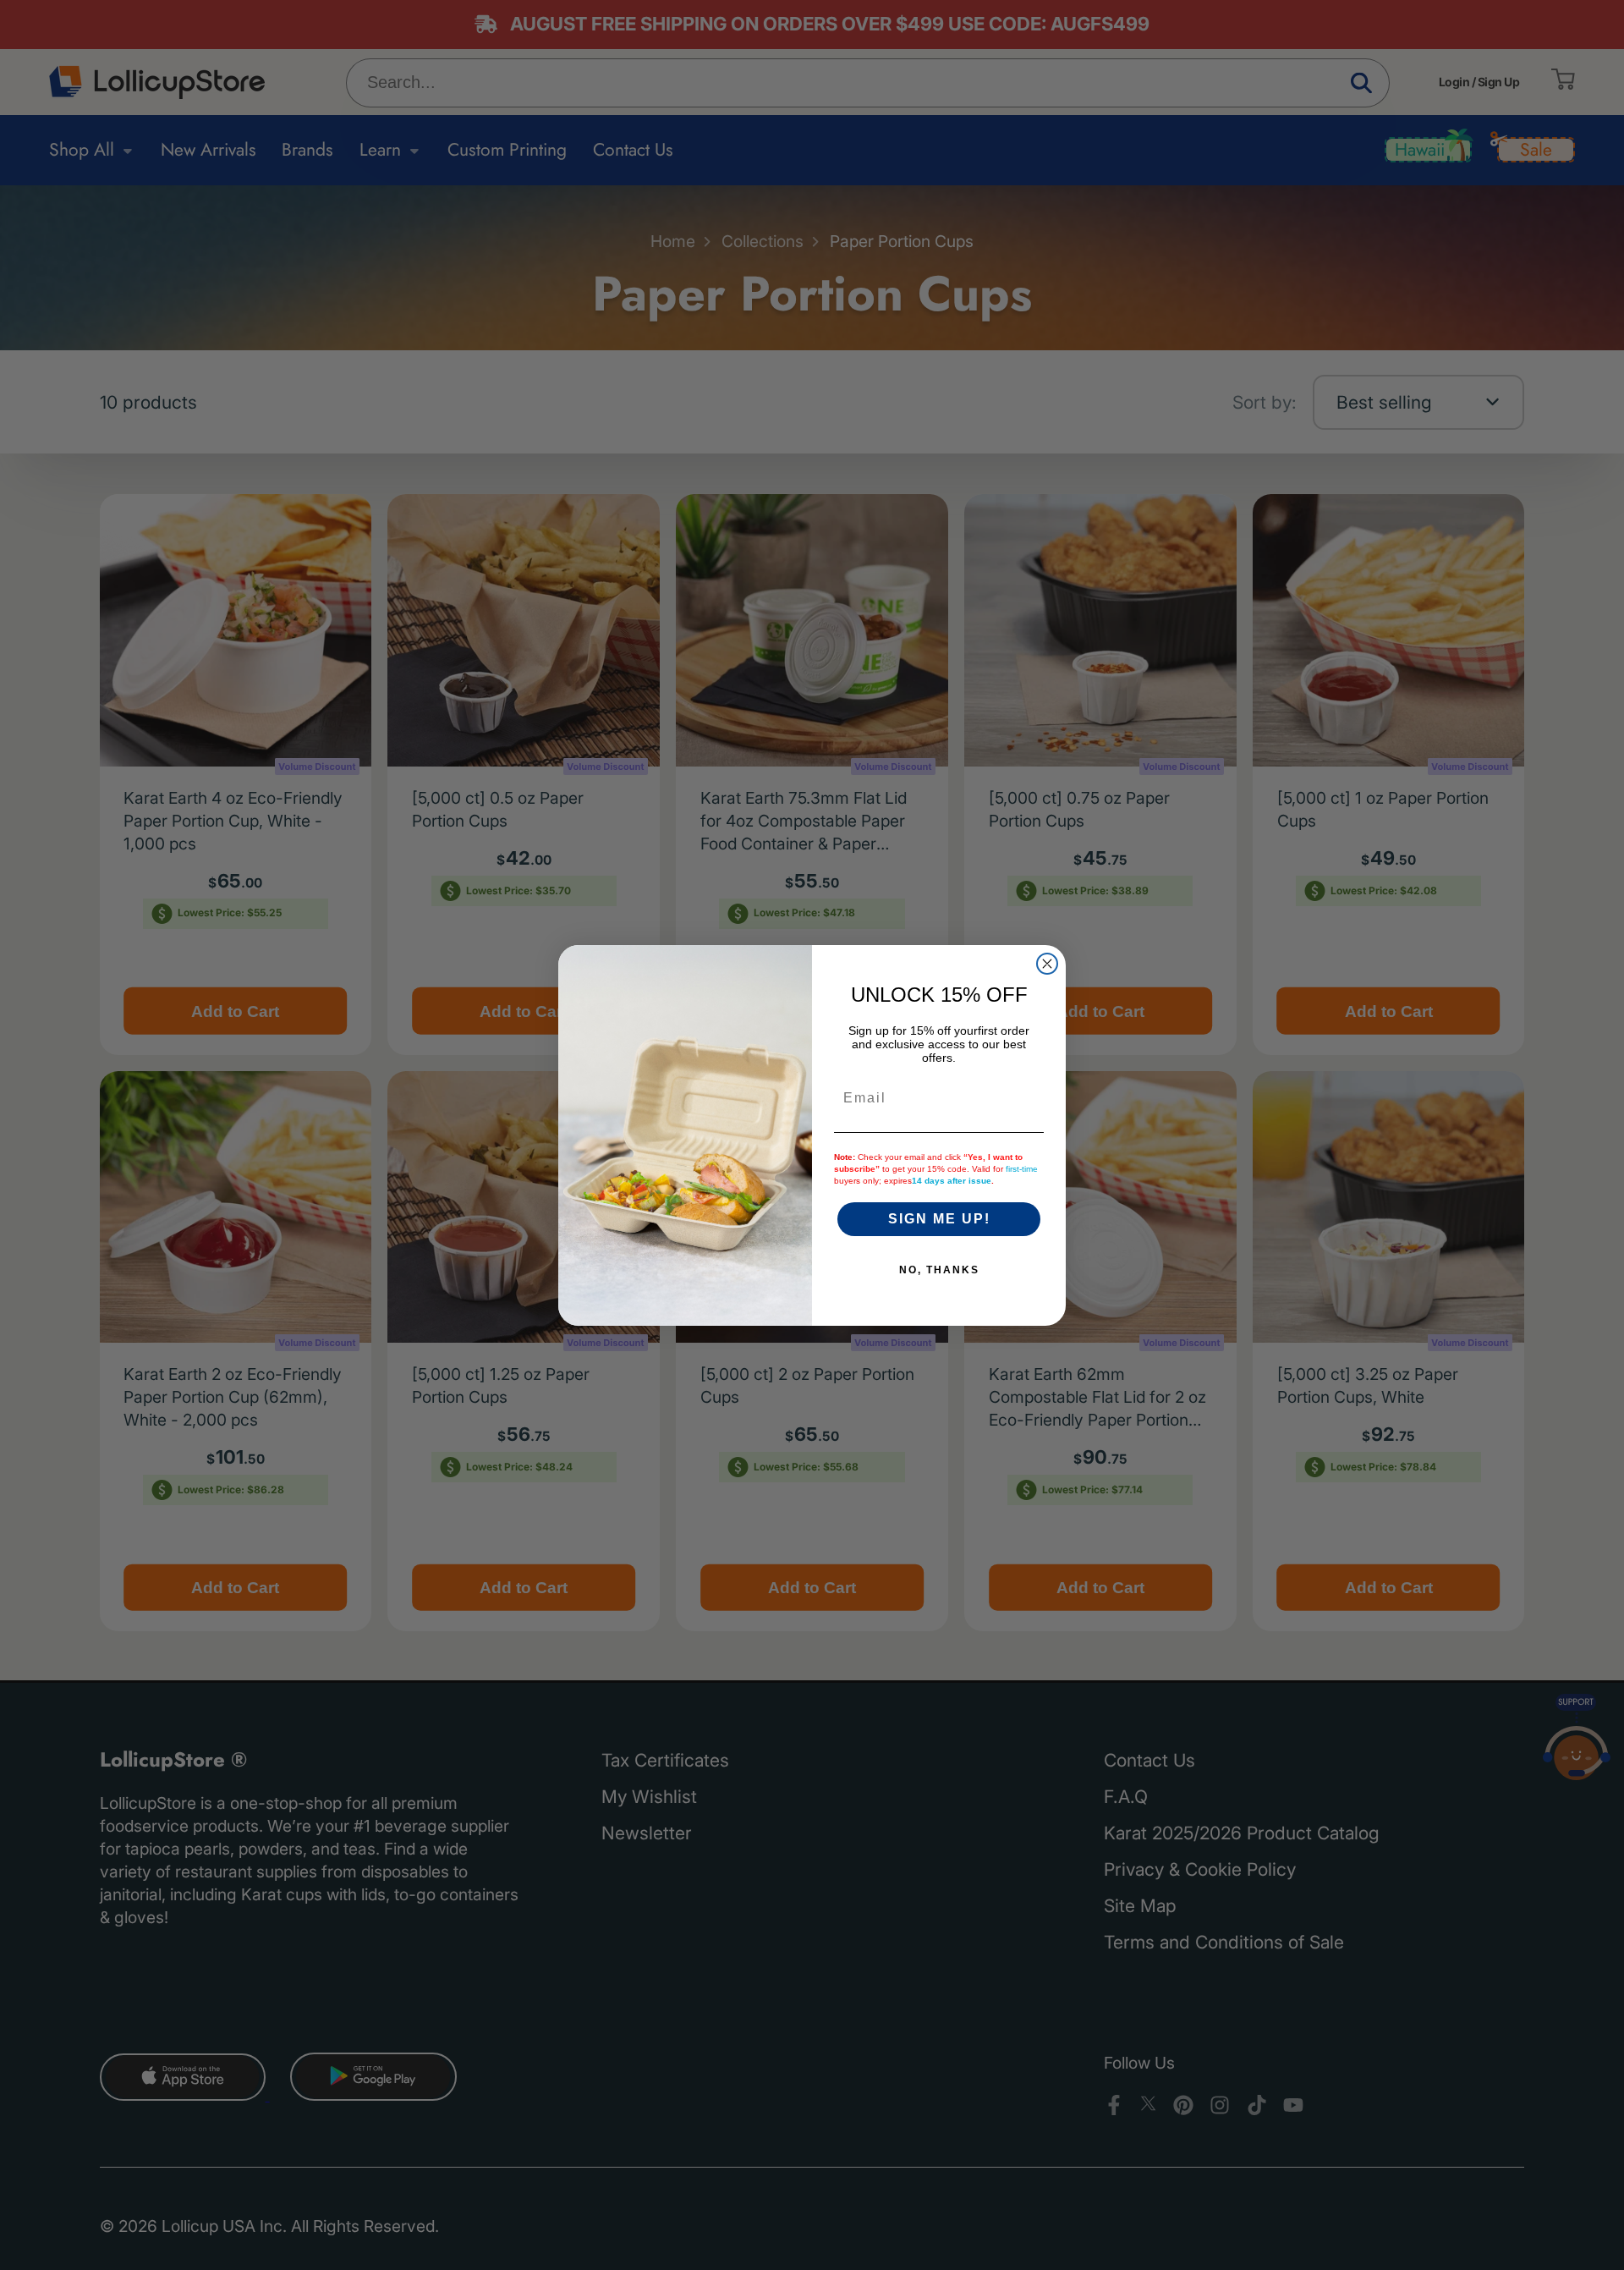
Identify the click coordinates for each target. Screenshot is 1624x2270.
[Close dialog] (1047, 964)
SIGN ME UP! (939, 1219)
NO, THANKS (939, 1270)
